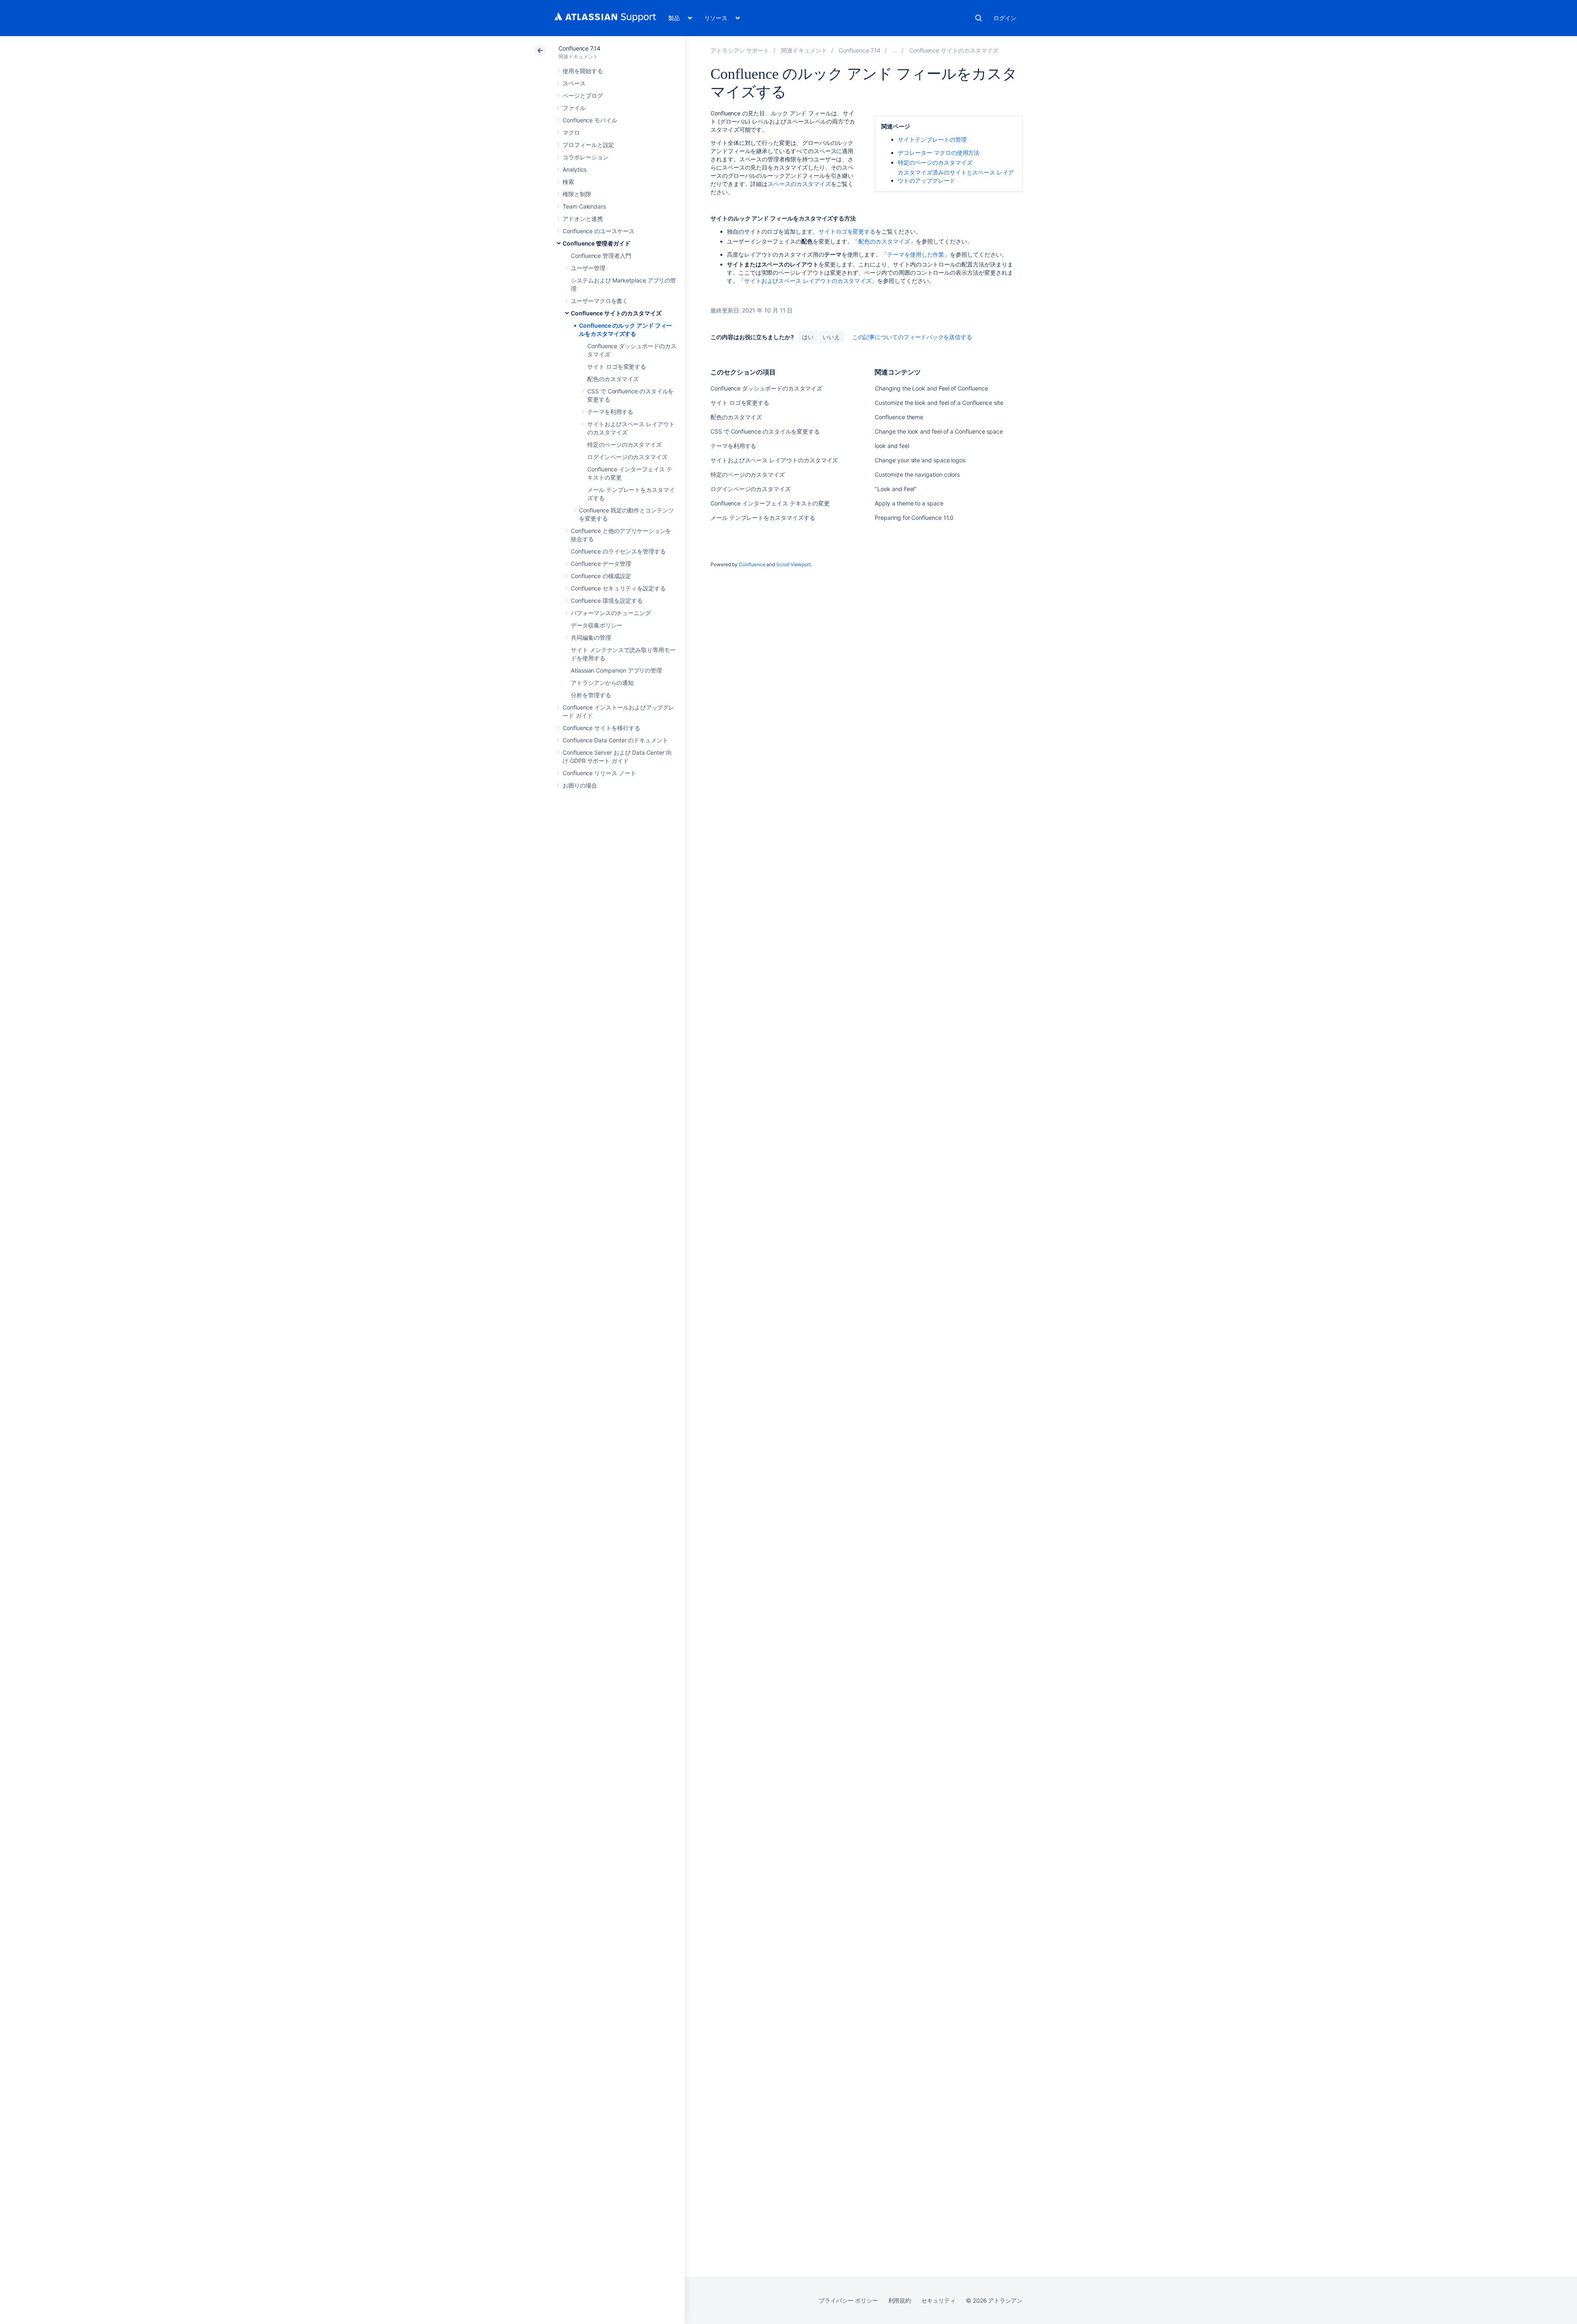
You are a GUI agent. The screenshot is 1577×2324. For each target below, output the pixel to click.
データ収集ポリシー (597, 625)
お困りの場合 (580, 785)
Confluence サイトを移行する (601, 728)
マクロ (571, 132)
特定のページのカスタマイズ (624, 444)
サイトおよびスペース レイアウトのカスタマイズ (808, 281)
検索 (979, 18)
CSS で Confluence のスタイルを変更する (765, 431)
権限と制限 (577, 194)
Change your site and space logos (920, 460)
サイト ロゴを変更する (617, 366)
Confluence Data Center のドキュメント (615, 740)
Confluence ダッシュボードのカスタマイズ (766, 388)
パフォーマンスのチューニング (611, 613)
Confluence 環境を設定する (607, 601)
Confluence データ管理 (601, 564)
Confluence (752, 564)
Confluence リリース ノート (599, 773)
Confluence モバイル (590, 120)
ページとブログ (583, 95)
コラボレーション (585, 157)
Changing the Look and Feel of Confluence (931, 388)
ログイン (1005, 18)
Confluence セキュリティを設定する (618, 588)
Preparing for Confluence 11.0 (914, 518)
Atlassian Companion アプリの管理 (616, 670)
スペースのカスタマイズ (799, 184)
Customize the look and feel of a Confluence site (939, 403)
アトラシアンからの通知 (602, 683)
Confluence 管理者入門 (601, 256)
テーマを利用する (610, 412)
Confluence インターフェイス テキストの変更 (770, 503)
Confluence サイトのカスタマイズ (616, 313)
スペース (574, 83)
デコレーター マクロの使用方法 (939, 153)
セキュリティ (938, 2300)
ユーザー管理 (588, 268)
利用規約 (900, 2300)
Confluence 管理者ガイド (597, 243)
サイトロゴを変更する (847, 231)
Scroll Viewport (793, 564)
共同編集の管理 (591, 637)
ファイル (574, 108)
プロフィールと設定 (588, 145)
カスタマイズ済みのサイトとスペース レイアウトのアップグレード (956, 176)
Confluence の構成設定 (601, 576)
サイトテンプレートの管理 (932, 139)
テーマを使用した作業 (916, 254)
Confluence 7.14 (579, 48)
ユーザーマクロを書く (599, 301)
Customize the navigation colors (917, 474)
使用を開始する (583, 71)
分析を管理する (591, 695)
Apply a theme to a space (909, 503)
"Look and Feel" (896, 489)
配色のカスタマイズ (613, 379)
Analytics (575, 169)
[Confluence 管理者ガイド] (895, 50)
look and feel (892, 446)
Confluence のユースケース (599, 231)
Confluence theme (899, 417)
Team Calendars (584, 206)
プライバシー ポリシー (848, 2300)
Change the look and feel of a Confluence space (939, 431)
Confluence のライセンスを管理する (618, 551)
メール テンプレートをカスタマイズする (763, 518)
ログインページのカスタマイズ (627, 457)
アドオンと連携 (583, 219)
